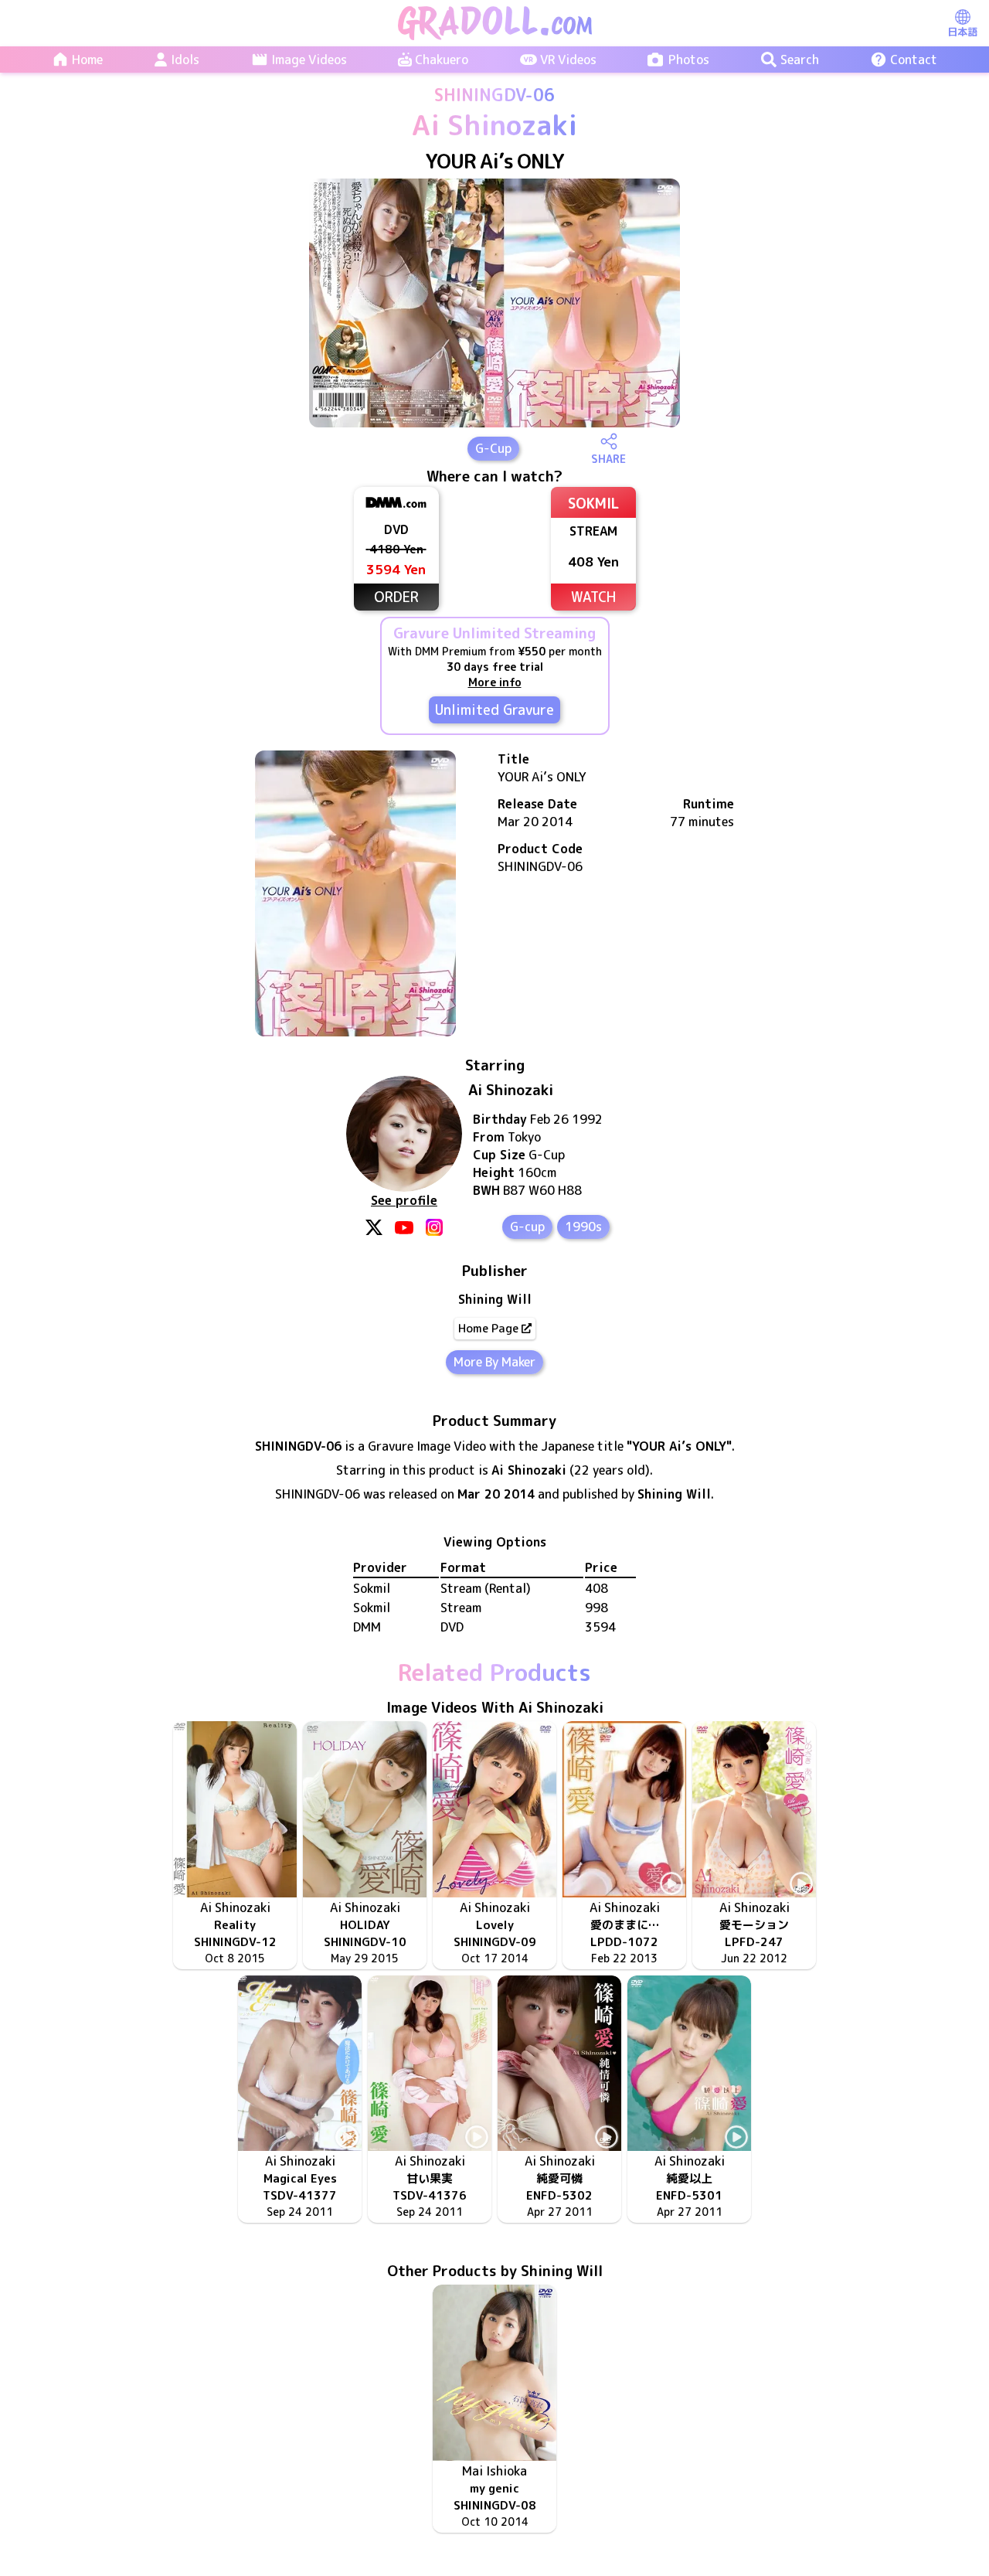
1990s (583, 1227)
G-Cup (493, 448)
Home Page (488, 1328)
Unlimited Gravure (494, 710)
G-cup (527, 1227)
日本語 (962, 32)
